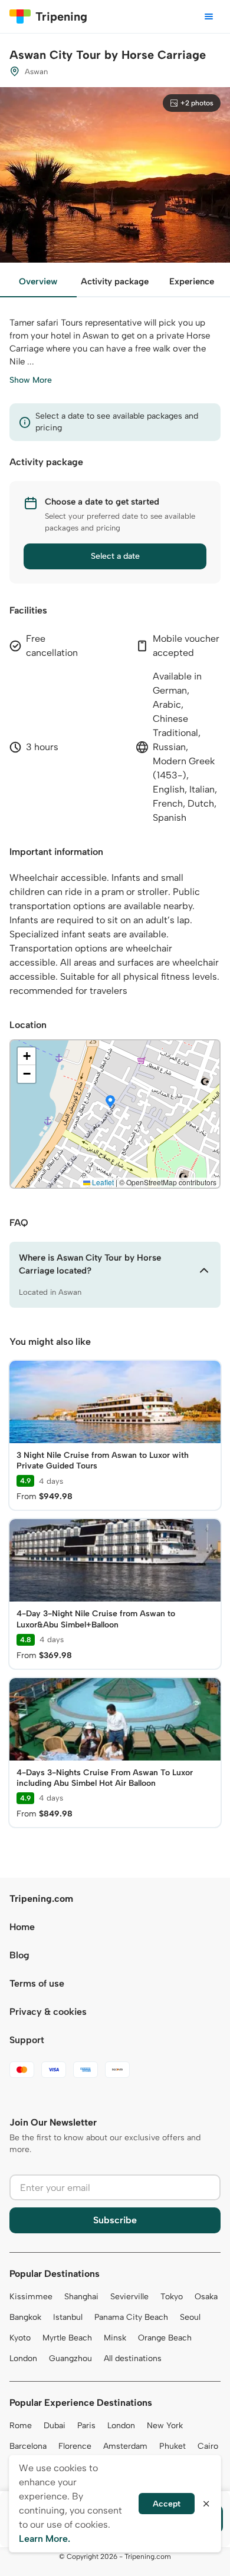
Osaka (206, 2297)
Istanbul (68, 2317)
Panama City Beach (131, 2317)
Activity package (115, 281)
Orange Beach (165, 2338)
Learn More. (45, 2539)
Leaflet (102, 1182)
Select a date (115, 556)
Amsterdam (125, 2446)
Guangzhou (70, 2358)
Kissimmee (31, 2297)
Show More (31, 380)
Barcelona (28, 2446)
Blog (19, 1955)
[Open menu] (209, 16)
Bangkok (25, 2317)
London (23, 2358)
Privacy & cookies (48, 2012)
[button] (110, 1102)
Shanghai (81, 2297)
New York (165, 2426)
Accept (167, 2504)
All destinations (133, 2358)
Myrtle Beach (67, 2338)
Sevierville (129, 2297)
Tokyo (172, 2297)
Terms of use (37, 1983)
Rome (21, 2426)
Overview (38, 281)
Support (27, 2040)
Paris (86, 2426)
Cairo (208, 2446)
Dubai (55, 2426)
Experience (192, 281)
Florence (75, 2446)
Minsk (115, 2338)
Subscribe (115, 2220)
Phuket (172, 2446)
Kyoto (20, 2338)
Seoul (190, 2317)
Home (22, 1927)
